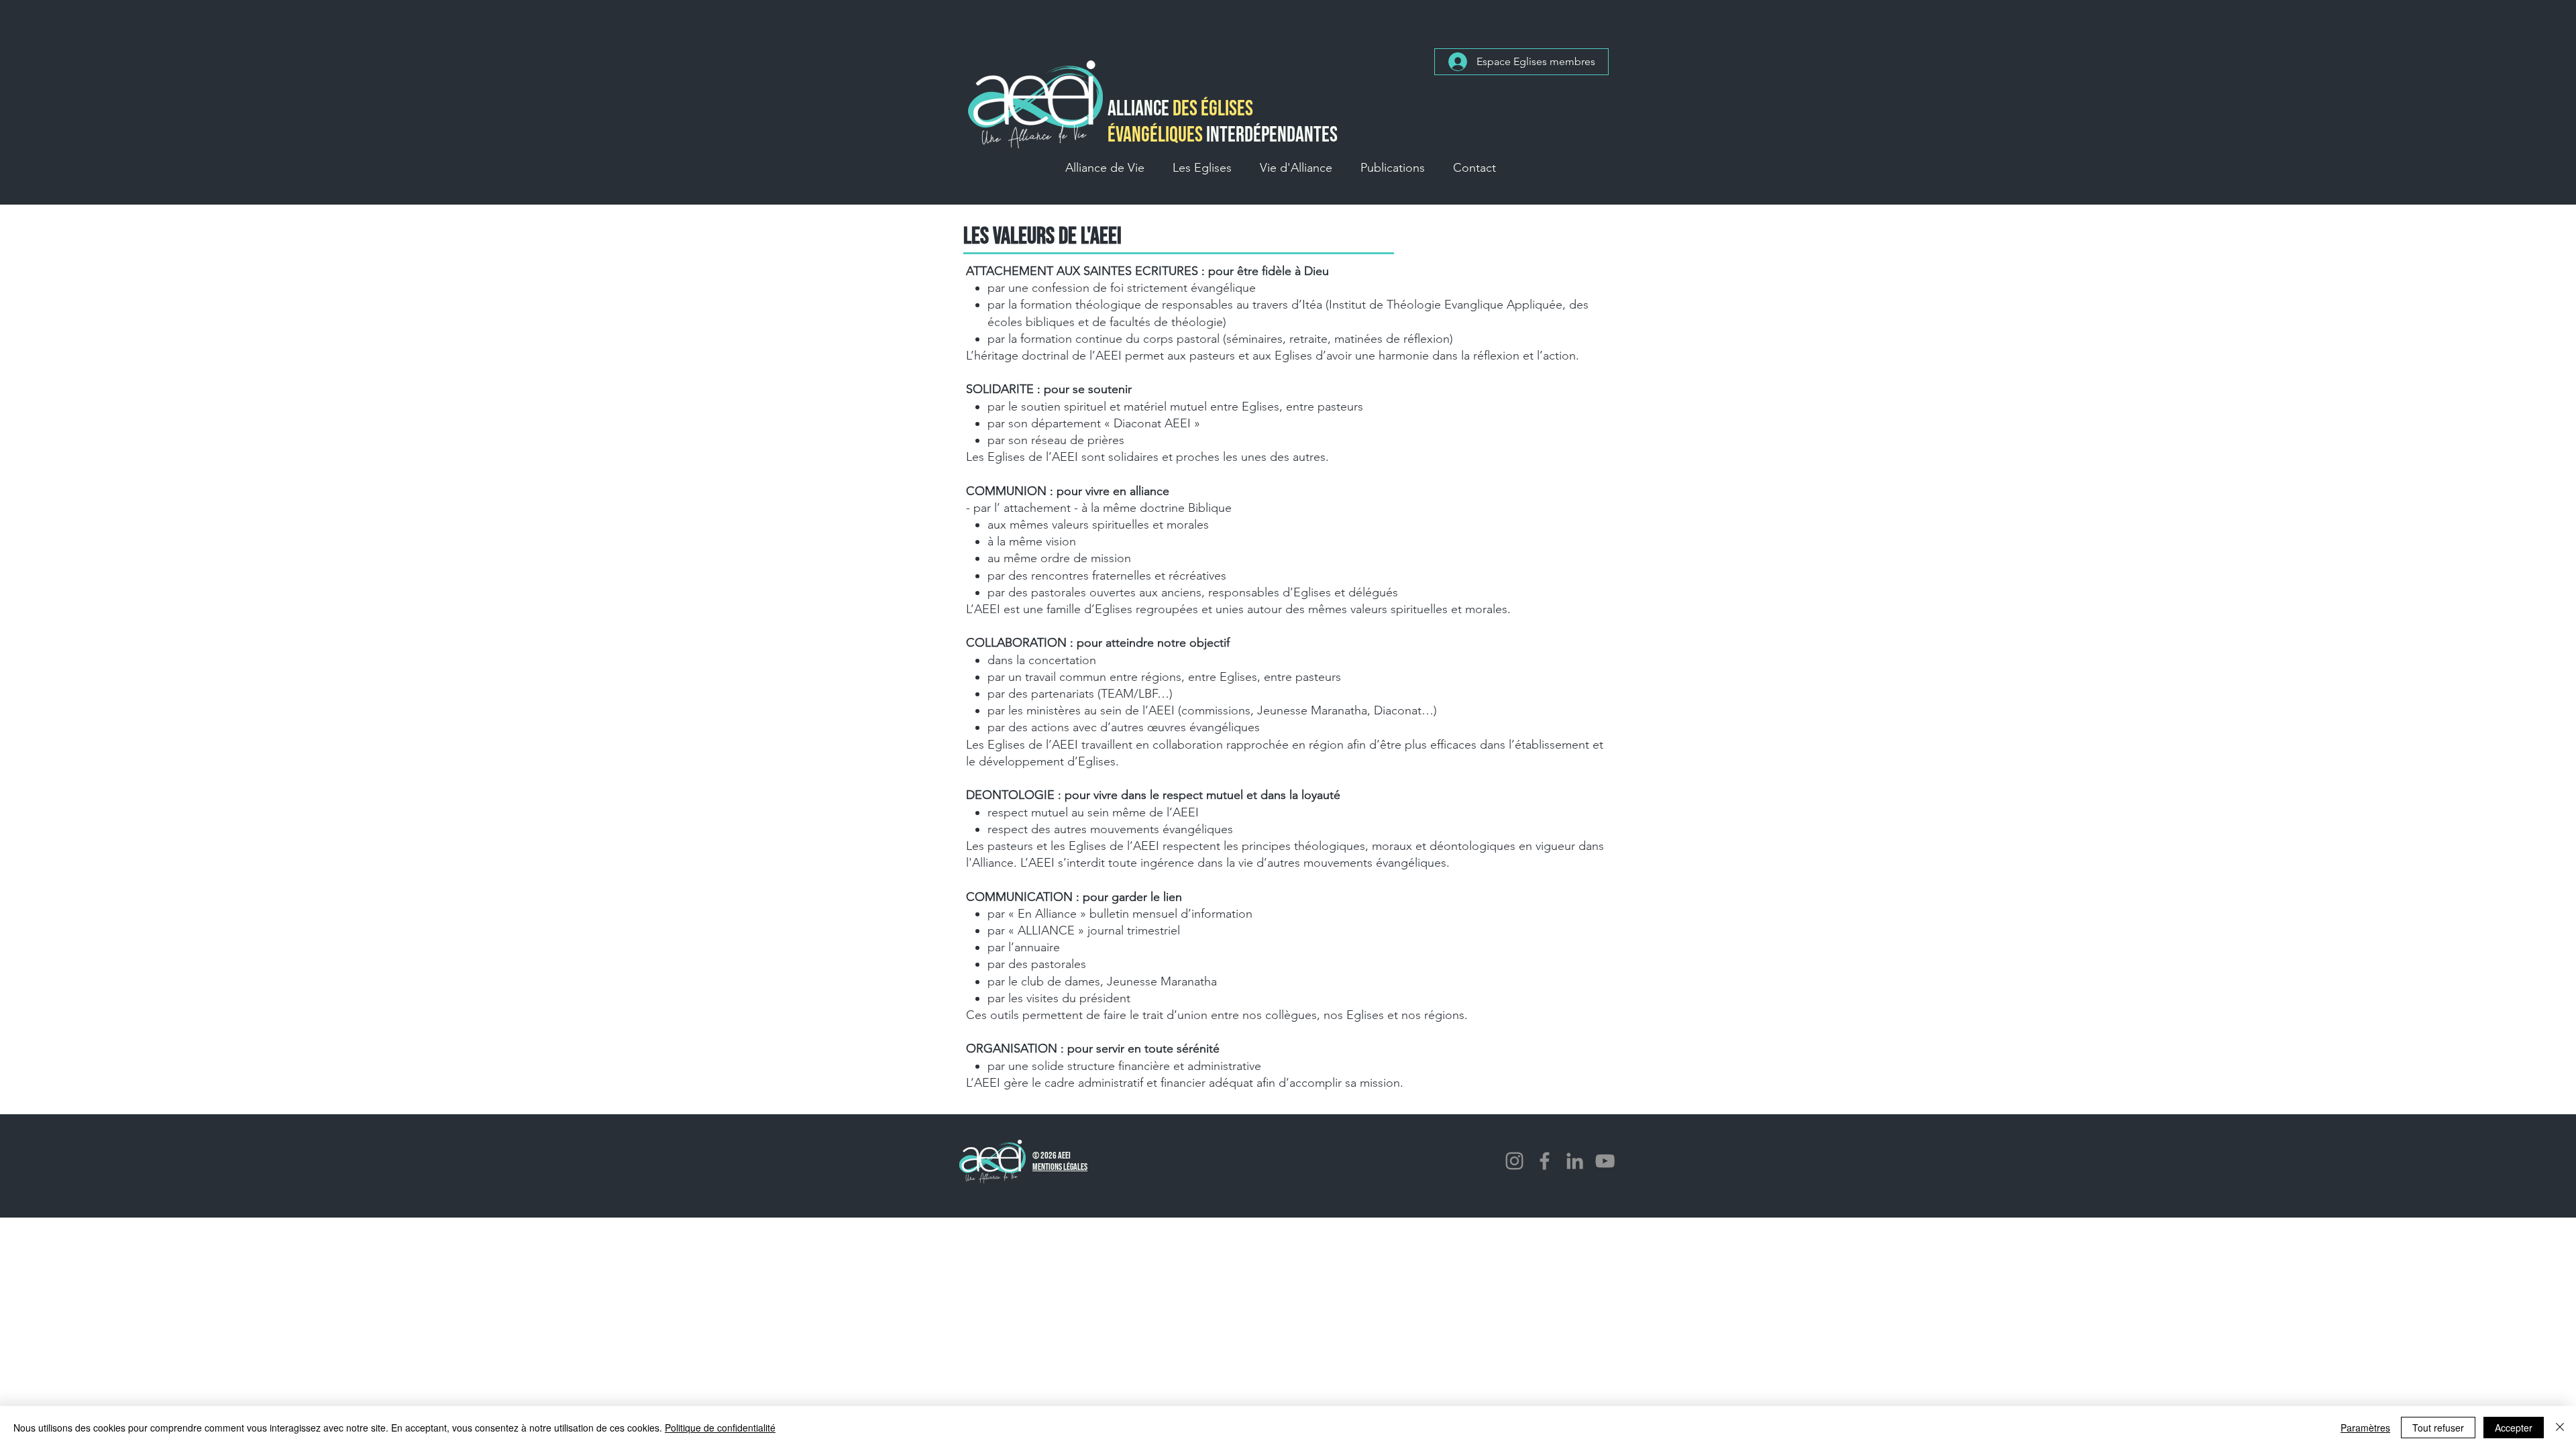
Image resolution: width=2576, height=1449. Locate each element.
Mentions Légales (1060, 1167)
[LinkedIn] (1575, 1161)
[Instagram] (1514, 1161)
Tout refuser (2438, 1428)
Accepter (2514, 1428)
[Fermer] (2560, 1428)
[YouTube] (1605, 1161)
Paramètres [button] (2365, 1428)
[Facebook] (1545, 1161)
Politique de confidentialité (720, 1428)
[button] (1105, 168)
